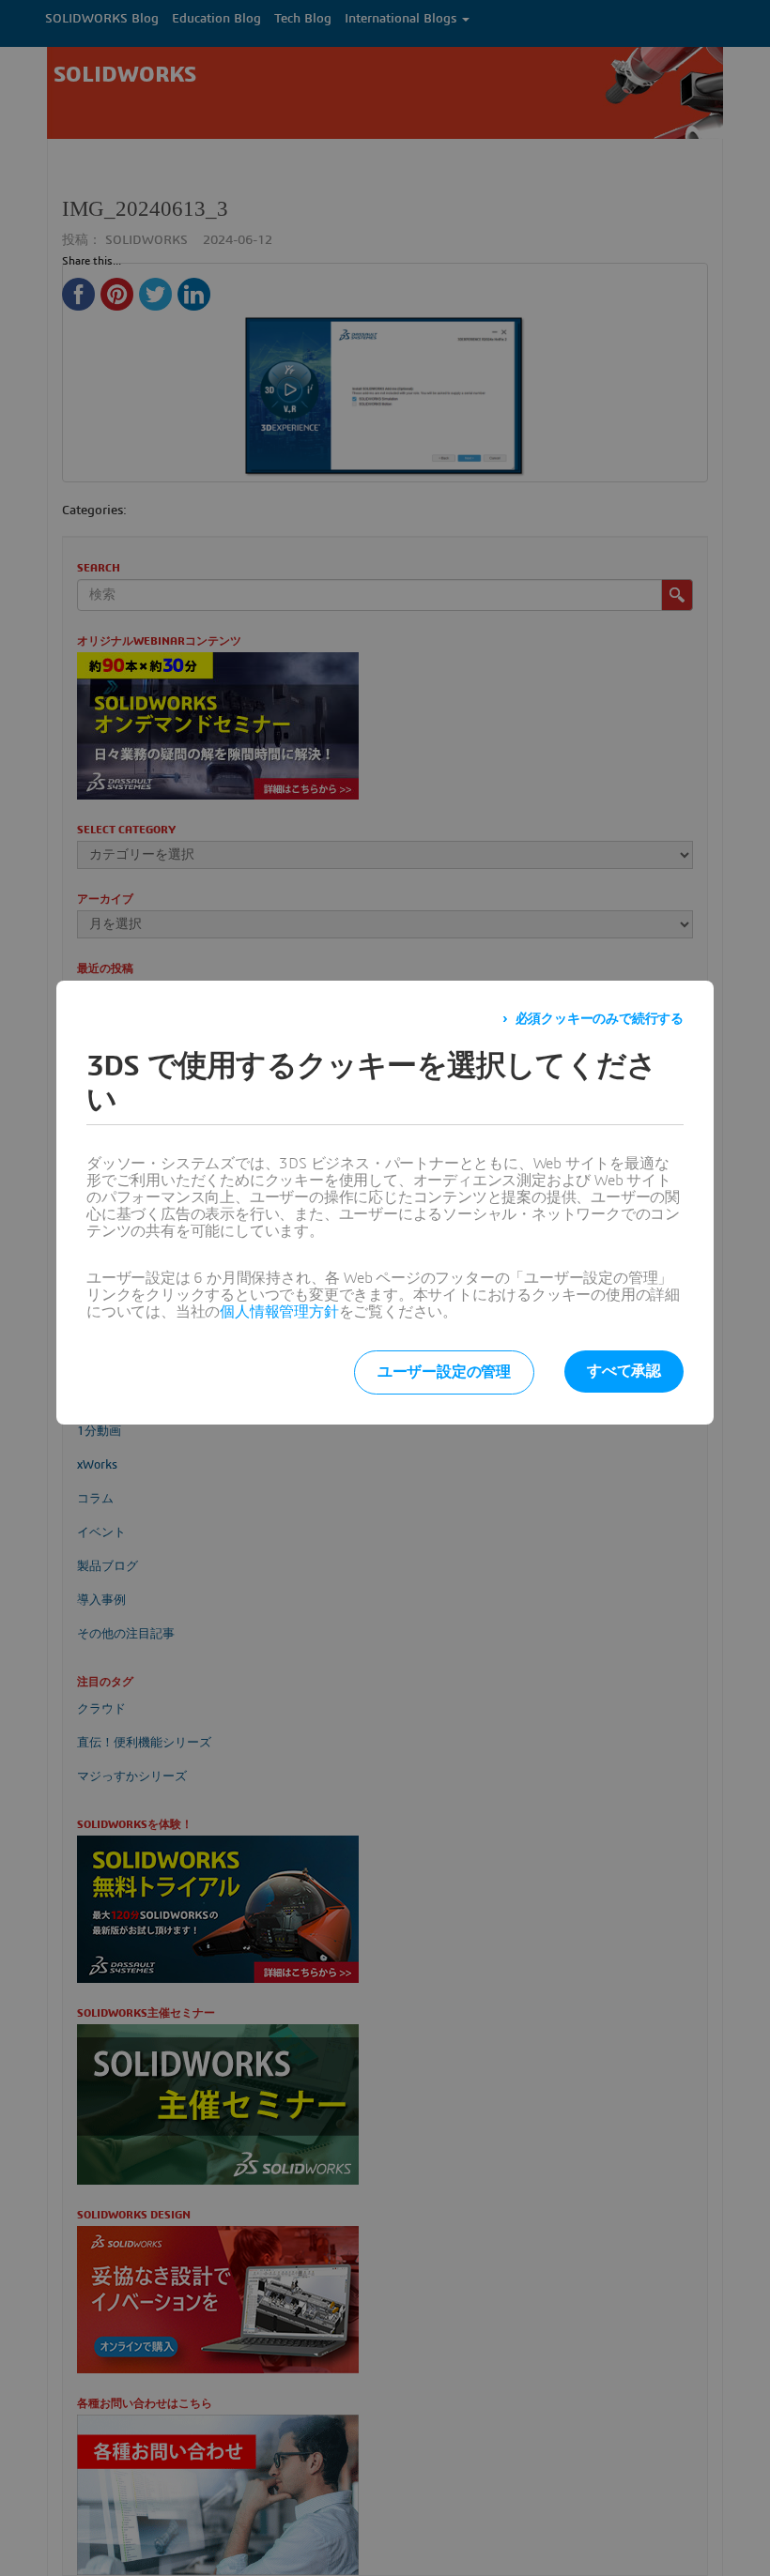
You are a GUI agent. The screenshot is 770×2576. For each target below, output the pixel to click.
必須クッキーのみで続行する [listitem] (600, 1019)
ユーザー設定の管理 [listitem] (444, 1372)
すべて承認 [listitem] (624, 1371)
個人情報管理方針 (279, 1312)
